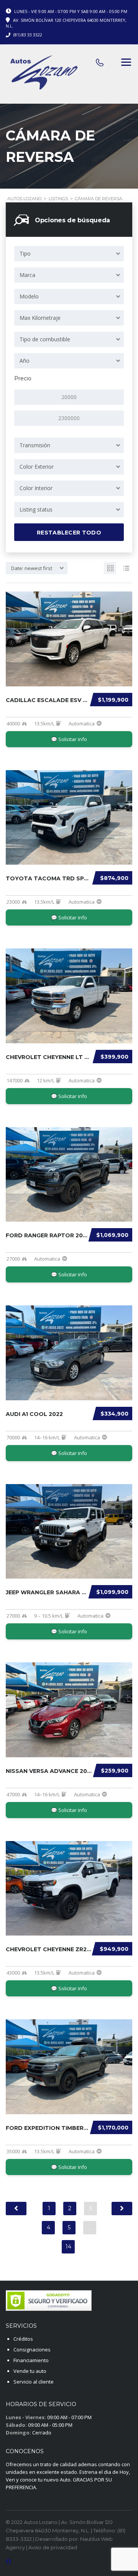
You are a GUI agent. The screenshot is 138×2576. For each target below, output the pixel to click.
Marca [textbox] (27, 275)
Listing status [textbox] (36, 509)
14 (68, 2247)
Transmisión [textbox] (35, 445)
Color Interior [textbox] (36, 488)
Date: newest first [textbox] (32, 568)
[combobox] (69, 254)
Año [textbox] (25, 361)
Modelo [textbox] (29, 296)
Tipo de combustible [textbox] (45, 339)
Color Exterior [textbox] (37, 467)
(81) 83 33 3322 (28, 35)
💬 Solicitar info (69, 739)
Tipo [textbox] (25, 253)
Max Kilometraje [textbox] (40, 318)
